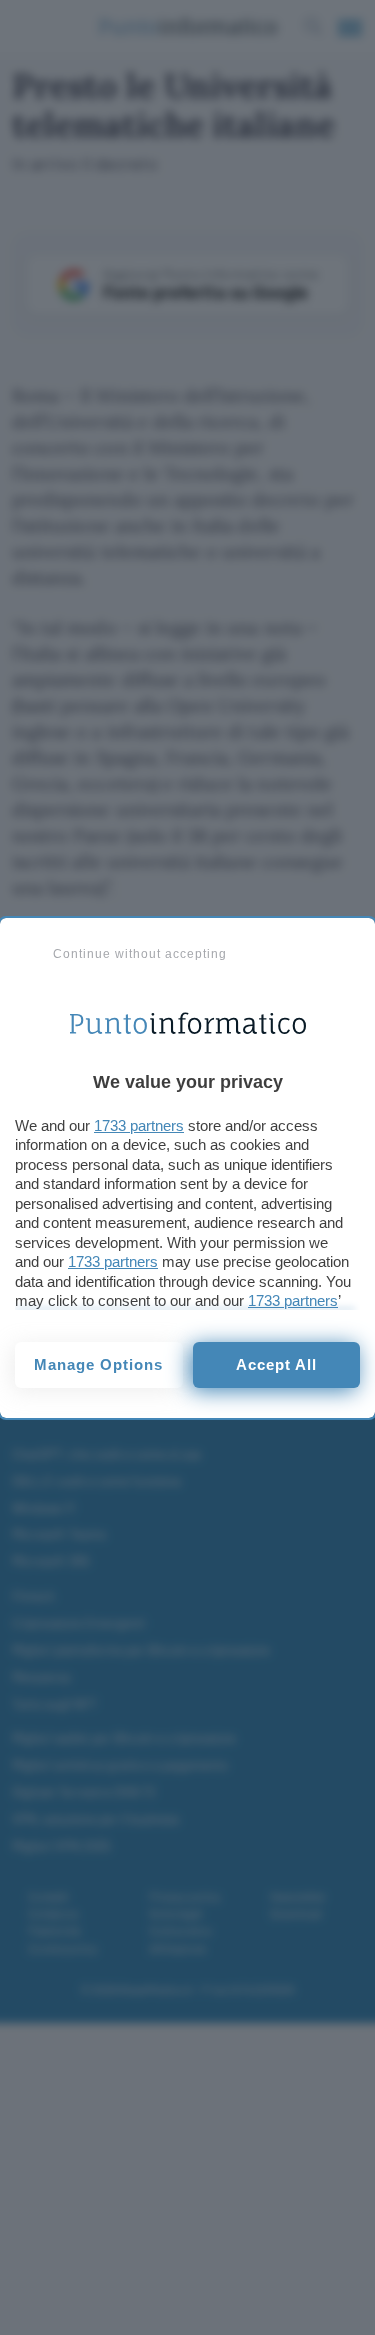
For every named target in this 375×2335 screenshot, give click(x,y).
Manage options (98, 1364)
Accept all (276, 1364)
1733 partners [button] (139, 1125)
